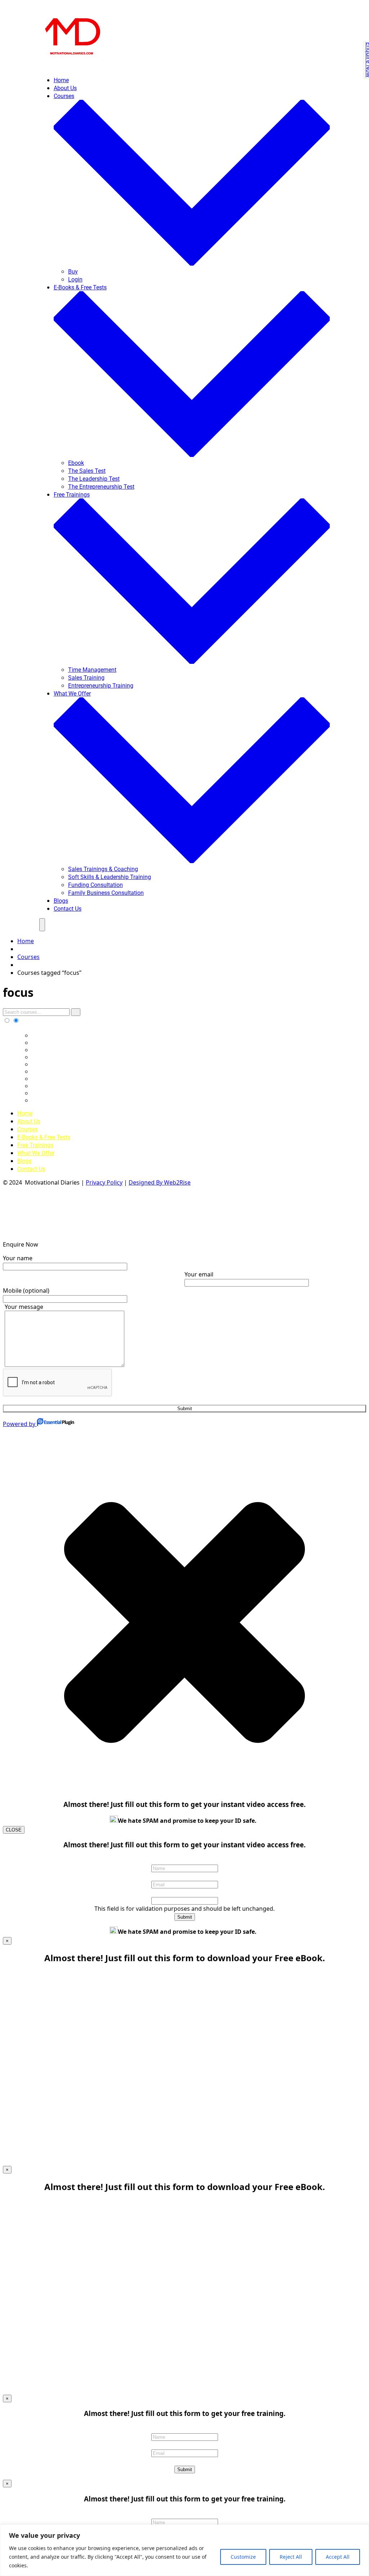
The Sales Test (87, 471)
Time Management (92, 670)
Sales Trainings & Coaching (103, 869)
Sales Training (86, 678)
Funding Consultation (95, 885)
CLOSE (14, 1830)
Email (184, 1876)
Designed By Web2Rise (160, 1182)
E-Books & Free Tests (44, 1137)
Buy (73, 272)
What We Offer (36, 1153)
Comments (185, 1892)
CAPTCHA (185, 2461)
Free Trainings (35, 1145)
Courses (28, 1129)
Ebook (76, 463)
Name (184, 1860)
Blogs (61, 901)
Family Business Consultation (106, 893)
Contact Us (68, 909)
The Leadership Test (94, 479)
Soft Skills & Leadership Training (110, 877)
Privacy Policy (104, 1182)
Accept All (338, 2557)
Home (61, 80)
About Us (65, 88)
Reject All (291, 2557)
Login (75, 279)
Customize (243, 2557)
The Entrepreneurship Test (101, 487)
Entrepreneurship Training (101, 686)
